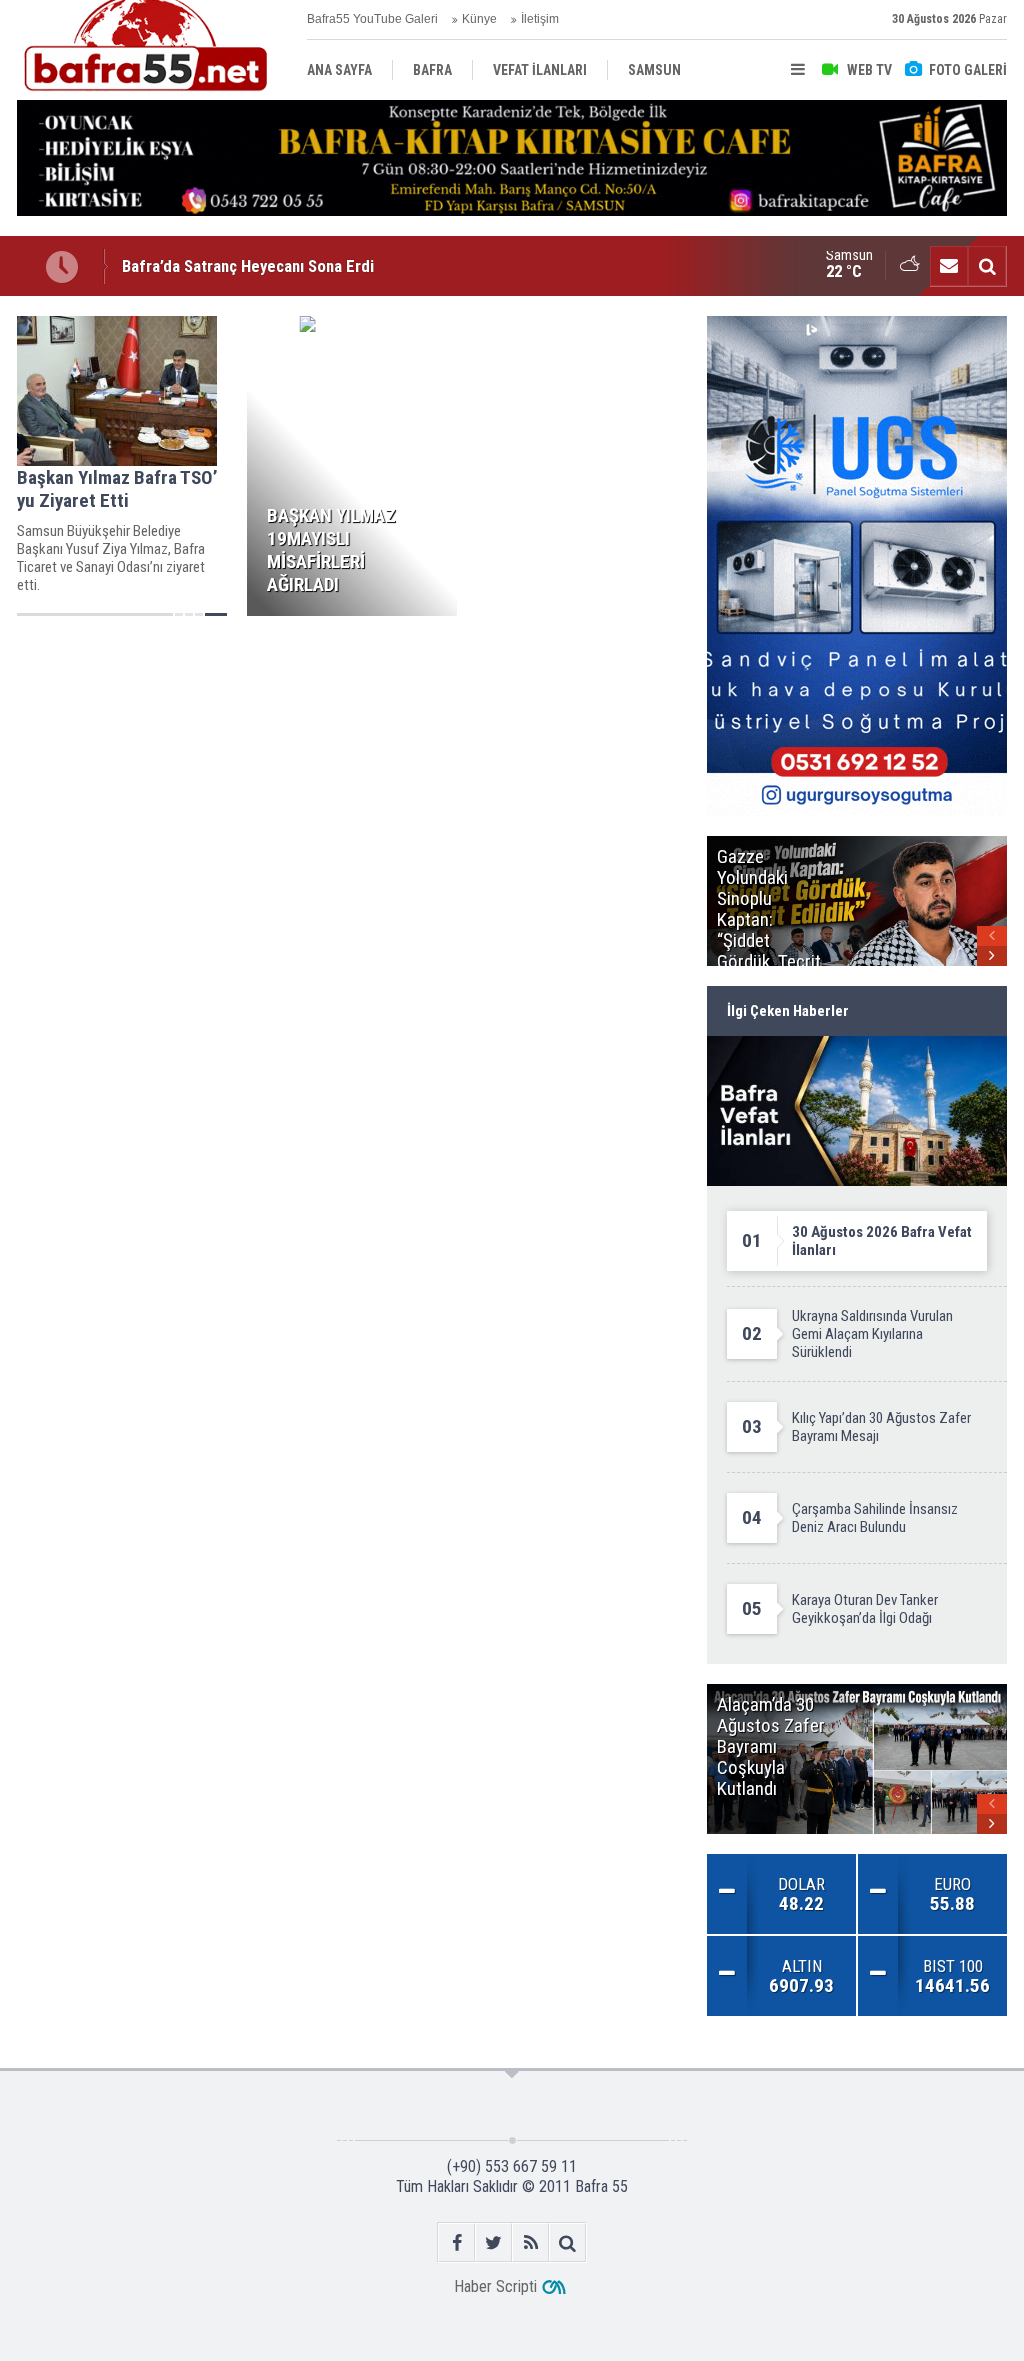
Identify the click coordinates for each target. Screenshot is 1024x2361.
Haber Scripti (495, 2286)
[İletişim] (949, 266)
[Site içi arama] (987, 266)
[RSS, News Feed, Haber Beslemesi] (530, 2242)
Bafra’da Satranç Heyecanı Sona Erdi (248, 248)
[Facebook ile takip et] (456, 2242)
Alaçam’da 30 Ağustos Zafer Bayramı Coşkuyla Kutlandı (313, 283)
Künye (479, 19)
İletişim (540, 19)
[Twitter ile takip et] (493, 2242)
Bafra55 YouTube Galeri (372, 19)
